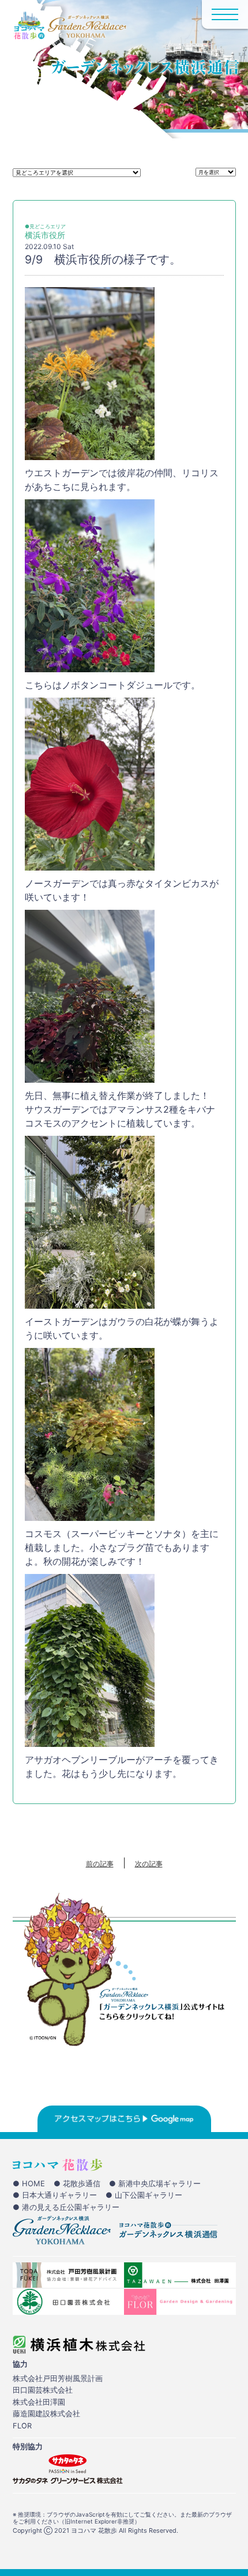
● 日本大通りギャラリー (55, 2195)
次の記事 (149, 1864)
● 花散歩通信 (77, 2183)
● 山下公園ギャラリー (144, 2195)
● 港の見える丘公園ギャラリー (66, 2207)
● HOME (29, 2183)
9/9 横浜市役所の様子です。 (103, 259)
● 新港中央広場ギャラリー (155, 2183)
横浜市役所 (45, 235)
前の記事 (100, 1864)
